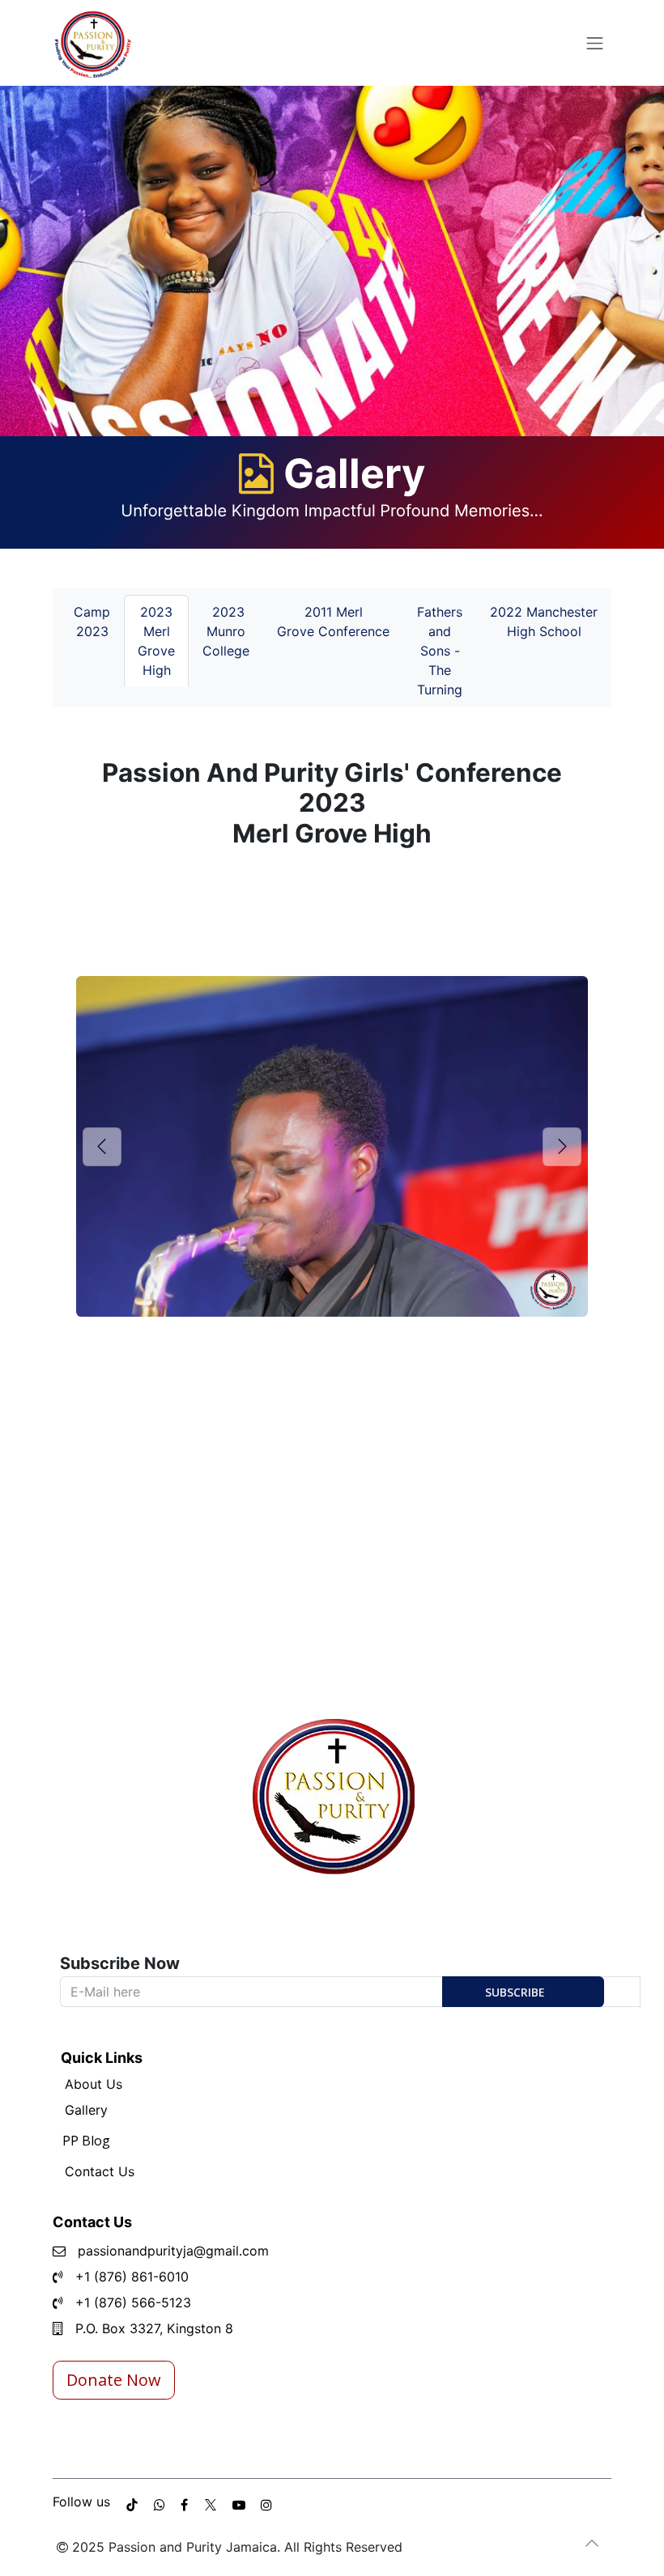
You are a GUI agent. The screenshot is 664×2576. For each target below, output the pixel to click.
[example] (184, 2505)
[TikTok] (132, 2505)
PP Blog (86, 2141)
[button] (523, 1992)
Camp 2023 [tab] (92, 622)
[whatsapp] (160, 2505)
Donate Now (114, 2380)
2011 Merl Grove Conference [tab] (333, 622)
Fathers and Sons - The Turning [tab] (440, 651)
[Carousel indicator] (134, 1368)
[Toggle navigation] (595, 43)
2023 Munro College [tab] (226, 631)
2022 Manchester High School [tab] (544, 622)
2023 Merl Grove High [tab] (156, 641)
